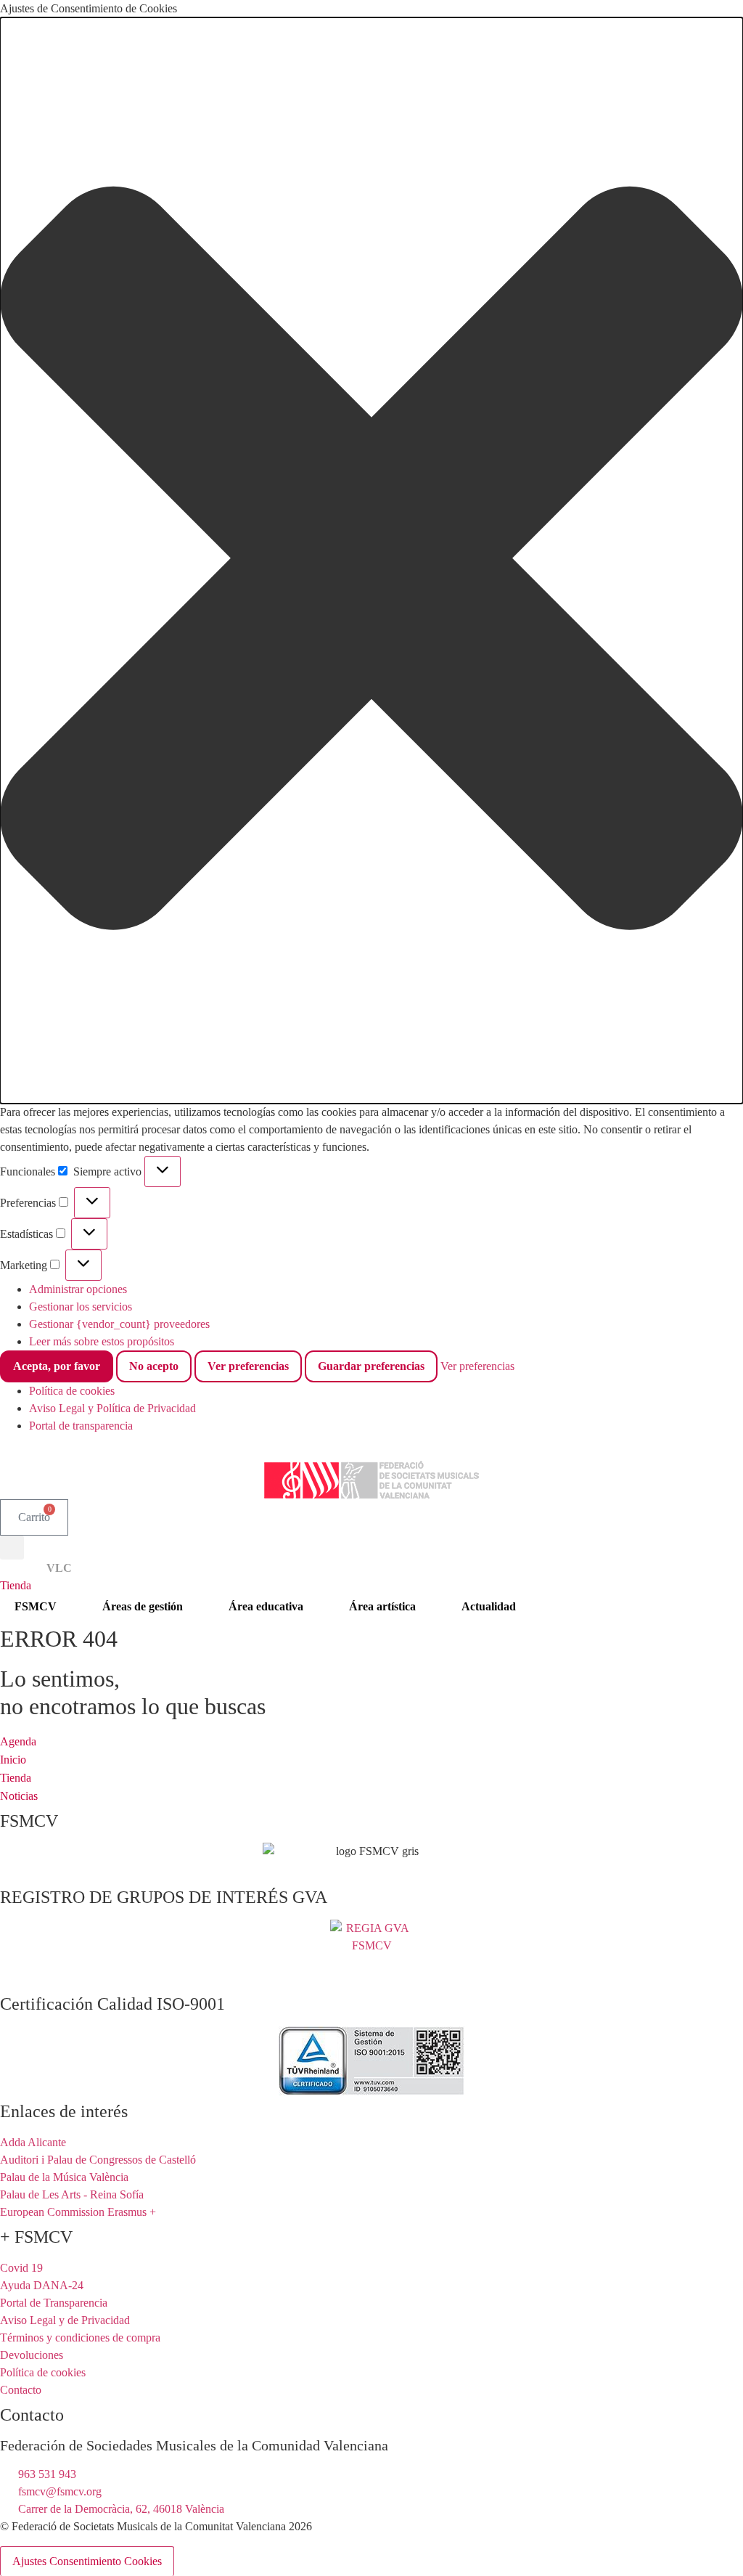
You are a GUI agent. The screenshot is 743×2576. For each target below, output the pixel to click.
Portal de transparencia (81, 1426)
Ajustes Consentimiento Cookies (87, 2561)
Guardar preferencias (371, 1366)
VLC (59, 1568)
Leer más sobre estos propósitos (102, 1341)
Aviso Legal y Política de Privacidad (112, 1408)
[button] (371, 561)
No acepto (154, 1366)
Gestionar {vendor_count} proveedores (119, 1324)
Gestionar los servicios (81, 1307)
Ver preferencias (248, 1366)
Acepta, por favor (57, 1366)
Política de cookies (72, 1391)
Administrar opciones (78, 1289)
